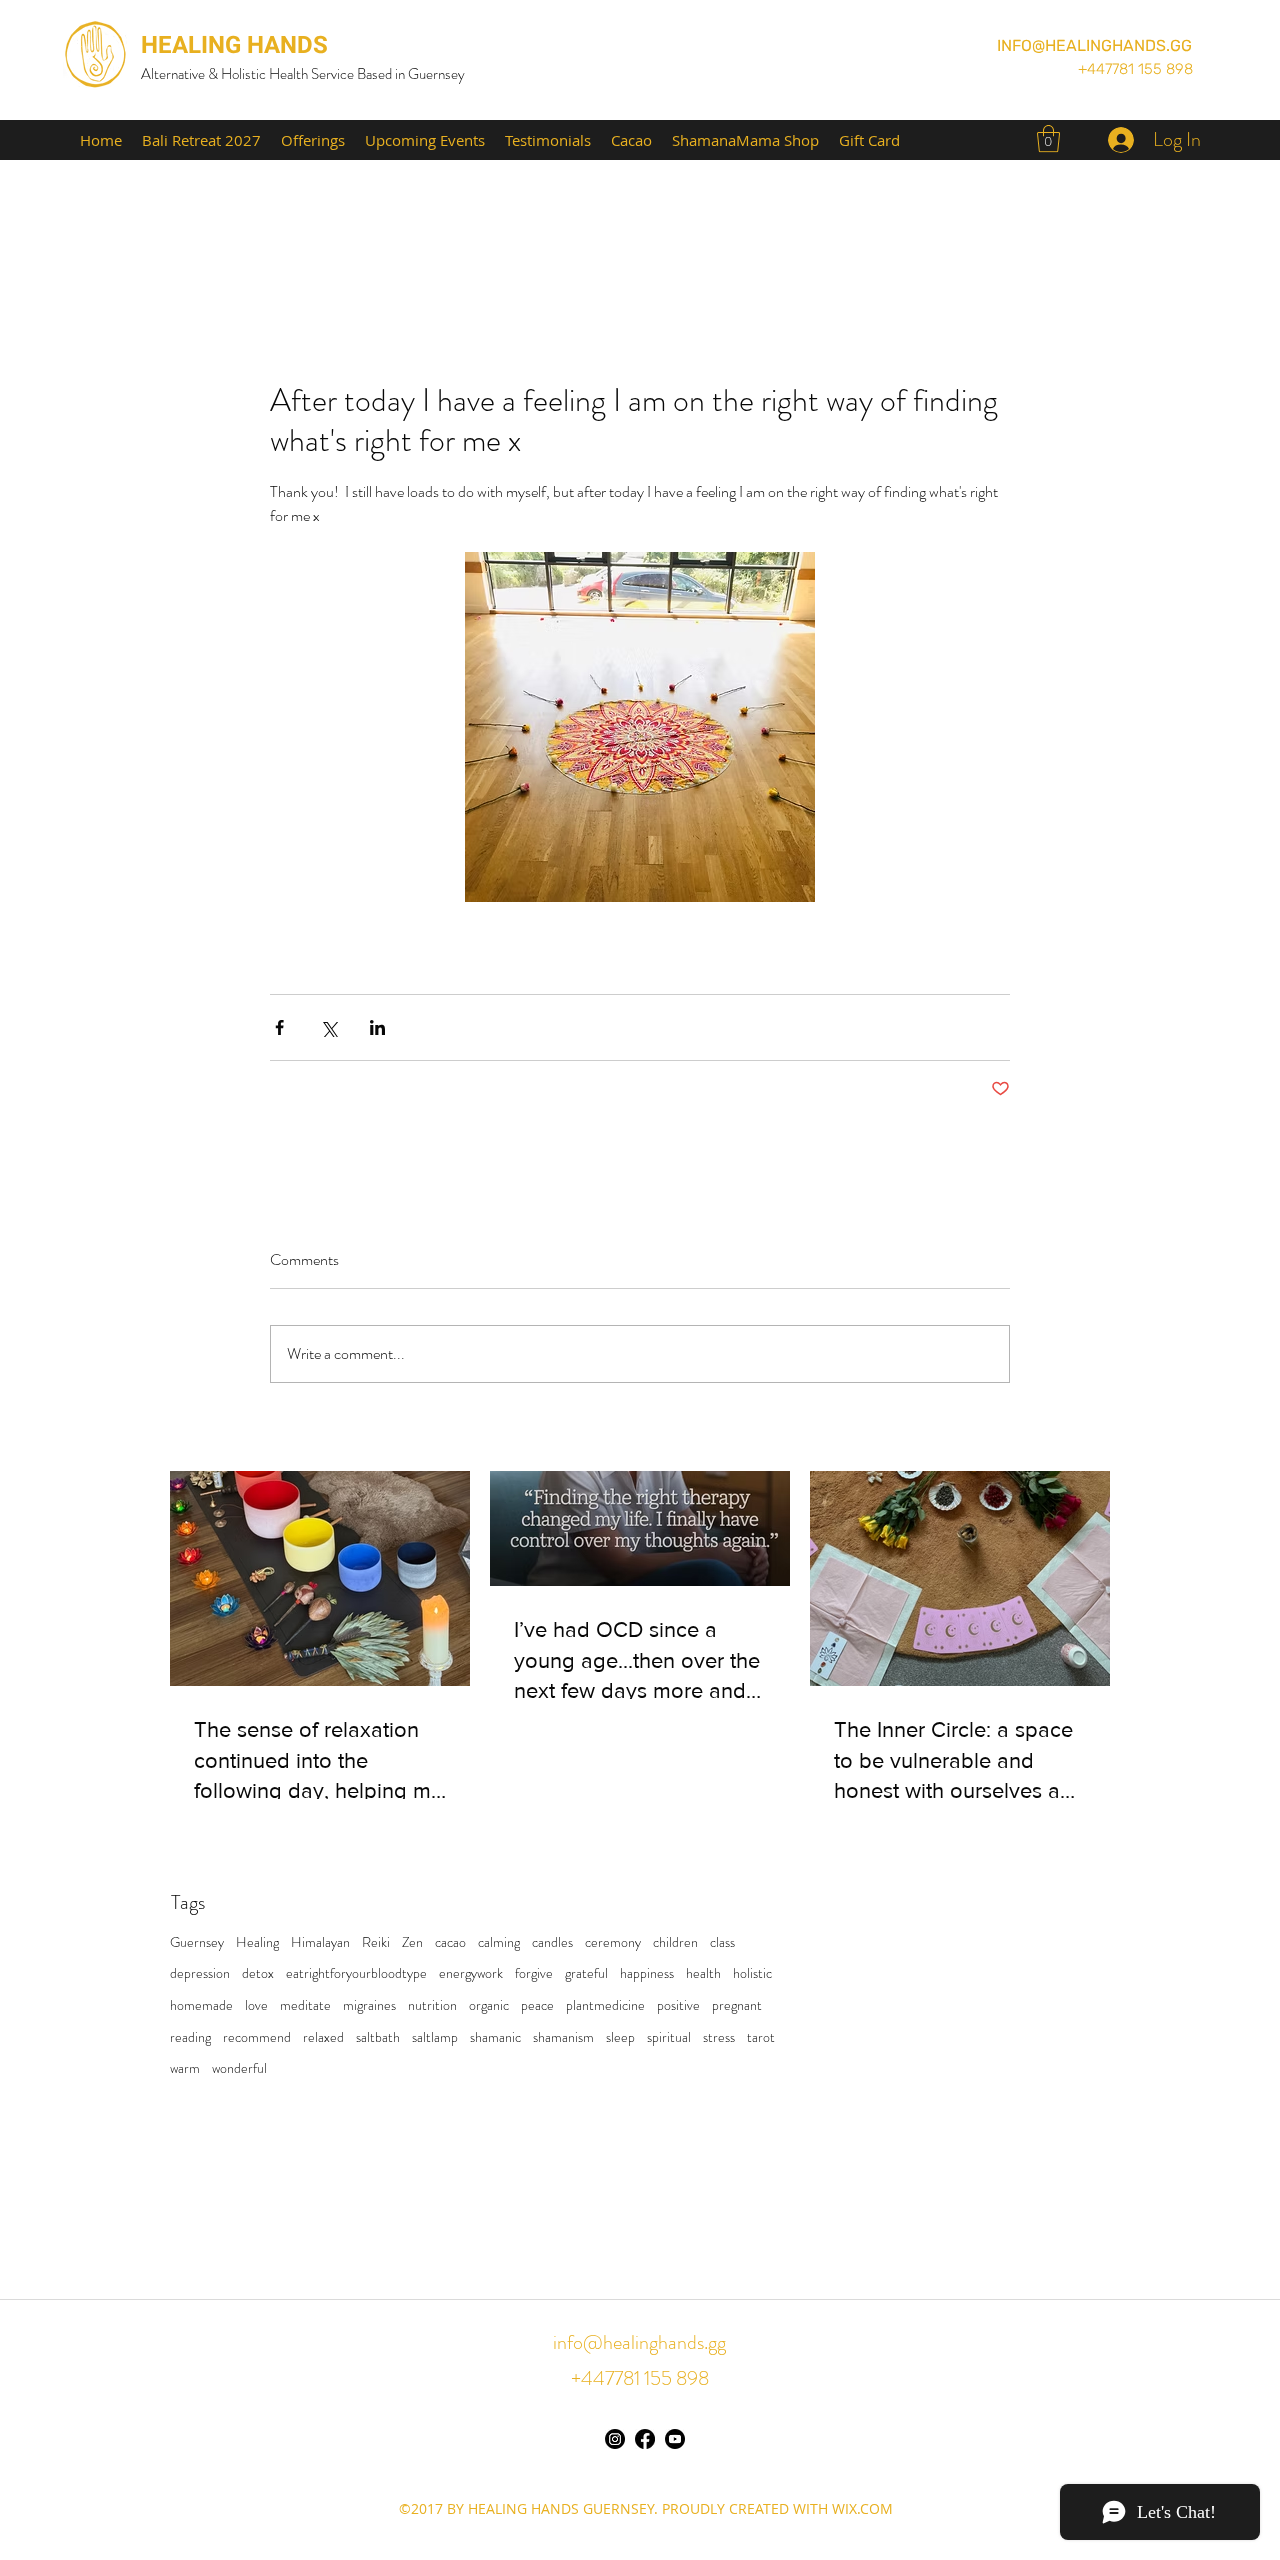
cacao (450, 1942)
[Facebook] (645, 2439)
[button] (1048, 138)
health (703, 1973)
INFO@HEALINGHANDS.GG (1094, 45)
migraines (369, 2005)
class (722, 1942)
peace (537, 2005)
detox (258, 1973)
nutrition (432, 2005)
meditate (305, 2005)
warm (185, 2068)
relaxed (323, 2037)
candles (552, 1942)
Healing (257, 1942)
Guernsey (197, 1942)
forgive (534, 1973)
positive (678, 2005)
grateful (586, 1973)
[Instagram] (615, 2439)
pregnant (737, 2005)
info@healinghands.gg (639, 2342)
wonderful (239, 2068)
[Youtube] (675, 2439)
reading (190, 2037)
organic (489, 2005)
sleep (620, 2037)
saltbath (378, 2037)
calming (499, 1942)
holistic (752, 1973)
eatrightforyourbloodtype (356, 1973)
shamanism (563, 2037)
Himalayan (320, 1942)
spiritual (669, 2037)
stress (719, 2037)
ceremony (613, 1942)
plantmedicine (605, 2005)
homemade (201, 2005)
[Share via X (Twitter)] (328, 1027)
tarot (761, 2037)
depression (200, 1973)
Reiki (376, 1942)
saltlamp (435, 2037)
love (256, 2005)
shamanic (495, 2037)
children (675, 1942)
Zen (412, 1942)
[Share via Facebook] (279, 1027)
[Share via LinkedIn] (377, 1027)
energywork (471, 1973)
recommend (257, 2037)
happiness (647, 1973)
